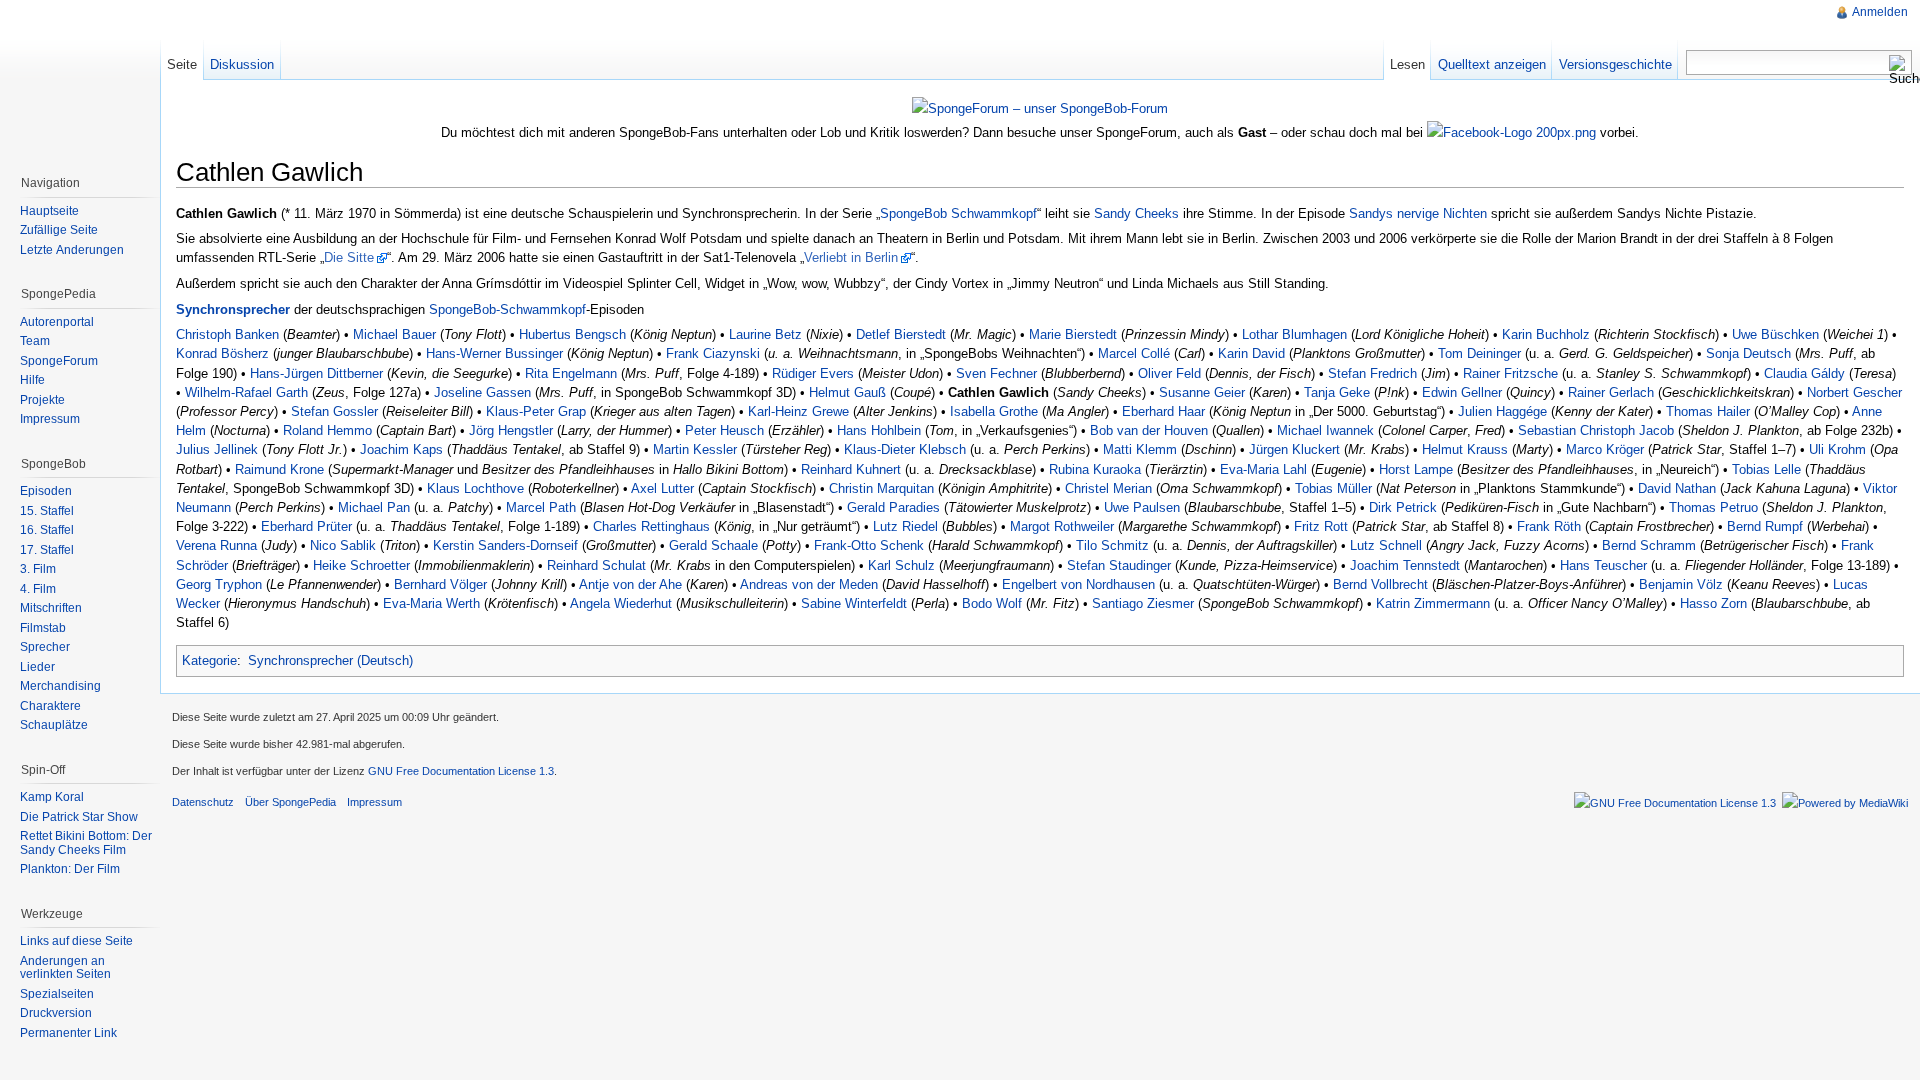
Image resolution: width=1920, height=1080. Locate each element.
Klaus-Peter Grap (536, 411)
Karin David (1251, 353)
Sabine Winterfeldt (854, 603)
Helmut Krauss (1465, 449)
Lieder (37, 667)
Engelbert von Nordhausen (1078, 584)
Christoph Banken (227, 334)
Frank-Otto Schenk (869, 545)
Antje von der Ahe (630, 584)
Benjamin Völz (1681, 584)
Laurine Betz (765, 334)
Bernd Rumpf (1765, 526)
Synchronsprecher (233, 309)
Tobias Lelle (1766, 469)
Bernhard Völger (440, 584)
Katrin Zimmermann (1433, 603)
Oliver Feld (1169, 373)
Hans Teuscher (1603, 565)
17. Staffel (47, 550)
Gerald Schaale (713, 545)
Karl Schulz (901, 565)
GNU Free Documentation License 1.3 (461, 771)
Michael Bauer (394, 334)
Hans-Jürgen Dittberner (316, 373)
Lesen (1407, 64)
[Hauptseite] (80, 80)
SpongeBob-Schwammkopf (507, 309)
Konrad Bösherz (222, 353)
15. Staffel (47, 511)
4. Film (38, 589)
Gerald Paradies (893, 507)
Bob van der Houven (1149, 430)
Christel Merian (1108, 488)
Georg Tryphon (219, 584)
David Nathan (1677, 488)
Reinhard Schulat (596, 565)
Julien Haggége (1502, 411)
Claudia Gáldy (1804, 373)
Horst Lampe (1416, 469)
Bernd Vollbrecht (1380, 584)
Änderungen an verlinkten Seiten (65, 968)
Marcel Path (541, 507)
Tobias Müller (1333, 488)
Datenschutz (203, 802)
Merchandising (60, 686)
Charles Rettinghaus (651, 526)
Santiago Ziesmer (1143, 603)
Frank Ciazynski (713, 353)
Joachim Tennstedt (1405, 565)
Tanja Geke (1337, 392)
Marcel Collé (1134, 353)
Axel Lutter (662, 488)
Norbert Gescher (1854, 392)
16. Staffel (47, 530)
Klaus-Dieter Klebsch (905, 449)
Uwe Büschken (1775, 334)
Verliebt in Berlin (851, 257)
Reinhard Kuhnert (851, 469)
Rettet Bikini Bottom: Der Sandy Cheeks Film (86, 843)
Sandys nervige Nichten (1418, 213)
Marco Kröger (1605, 449)
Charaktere (50, 706)
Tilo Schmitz (1112, 545)
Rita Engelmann (571, 373)
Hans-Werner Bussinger (494, 353)
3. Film (38, 569)
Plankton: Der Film (70, 869)
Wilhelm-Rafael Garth (246, 392)
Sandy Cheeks (1136, 213)
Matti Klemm (1140, 449)
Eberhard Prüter (306, 526)
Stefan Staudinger (1119, 565)
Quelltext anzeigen (1492, 64)
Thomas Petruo (1713, 507)
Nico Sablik (343, 545)
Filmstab (43, 628)
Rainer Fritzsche (1510, 373)
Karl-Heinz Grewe (798, 411)
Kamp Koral (52, 797)
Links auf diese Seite (76, 941)
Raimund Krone (279, 469)
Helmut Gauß (847, 392)
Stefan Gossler (334, 411)
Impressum (50, 419)
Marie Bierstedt (1073, 334)
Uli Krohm (1837, 449)
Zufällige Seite (59, 230)
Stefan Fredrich (1372, 373)
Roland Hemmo (327, 430)
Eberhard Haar (1163, 411)
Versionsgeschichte (1615, 64)
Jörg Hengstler (511, 430)
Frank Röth (1549, 526)
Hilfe (32, 380)
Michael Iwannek (1325, 430)
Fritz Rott (1321, 526)
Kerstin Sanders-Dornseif (505, 545)
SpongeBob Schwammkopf (958, 213)
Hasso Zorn (1713, 603)
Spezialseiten (57, 994)
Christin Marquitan (881, 488)
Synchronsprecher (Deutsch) (330, 660)
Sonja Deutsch (1748, 353)
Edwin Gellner (1462, 392)
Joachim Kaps (401, 449)
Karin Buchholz (1546, 334)
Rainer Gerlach (1611, 392)
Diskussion (242, 64)
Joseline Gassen (482, 392)
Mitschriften (51, 608)
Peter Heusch (724, 430)
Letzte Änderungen (72, 250)
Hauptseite (49, 211)
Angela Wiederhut (621, 603)
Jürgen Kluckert (1294, 449)
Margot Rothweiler (1062, 526)
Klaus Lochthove (475, 488)
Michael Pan (374, 507)
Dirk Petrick (1403, 507)
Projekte (42, 400)
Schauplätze (54, 725)
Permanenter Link (68, 1033)
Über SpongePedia (290, 802)
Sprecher (45, 647)
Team (35, 341)
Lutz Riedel (905, 526)
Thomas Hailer (1708, 411)
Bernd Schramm (1649, 545)
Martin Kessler (695, 449)
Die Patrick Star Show (79, 817)
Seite (182, 64)
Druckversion (56, 1013)
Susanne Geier (1202, 392)
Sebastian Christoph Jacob (1596, 430)
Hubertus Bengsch (572, 334)
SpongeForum (59, 361)
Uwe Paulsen (1142, 507)
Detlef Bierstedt (901, 334)
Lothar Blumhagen (1294, 334)
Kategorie (209, 660)
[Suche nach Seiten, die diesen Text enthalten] (1900, 70)
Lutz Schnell (1386, 545)
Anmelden (1880, 12)
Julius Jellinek (217, 449)
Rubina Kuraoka (1095, 469)
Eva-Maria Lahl (1263, 469)
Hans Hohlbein (879, 430)
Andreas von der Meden (809, 584)
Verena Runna (216, 545)
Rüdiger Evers (813, 373)
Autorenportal (57, 322)
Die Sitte (349, 257)
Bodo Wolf (992, 603)
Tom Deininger (1479, 353)
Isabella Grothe (994, 411)
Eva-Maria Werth (431, 603)
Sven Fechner (996, 373)
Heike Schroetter (361, 565)
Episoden (46, 491)
